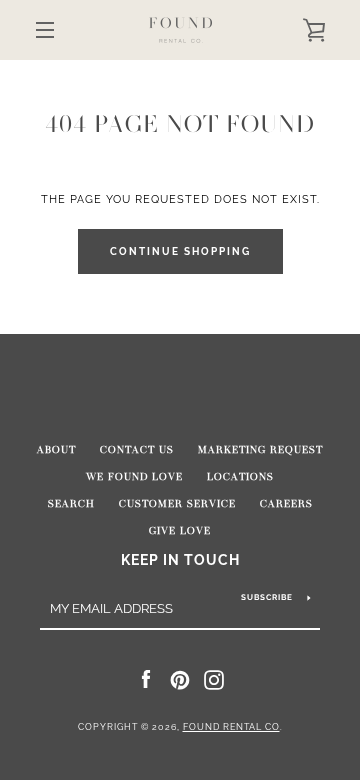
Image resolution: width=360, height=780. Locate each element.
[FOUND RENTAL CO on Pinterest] (180, 679)
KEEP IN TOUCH (180, 559)
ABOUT (56, 450)
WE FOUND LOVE (134, 477)
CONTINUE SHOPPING (180, 251)
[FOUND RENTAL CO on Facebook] (146, 679)
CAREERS (286, 504)
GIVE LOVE (180, 531)
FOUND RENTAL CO (231, 727)
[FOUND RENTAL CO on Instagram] (214, 679)
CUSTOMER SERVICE (177, 504)
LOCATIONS (240, 477)
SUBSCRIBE (267, 597)
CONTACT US (137, 450)
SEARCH (71, 504)
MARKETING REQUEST (260, 450)
